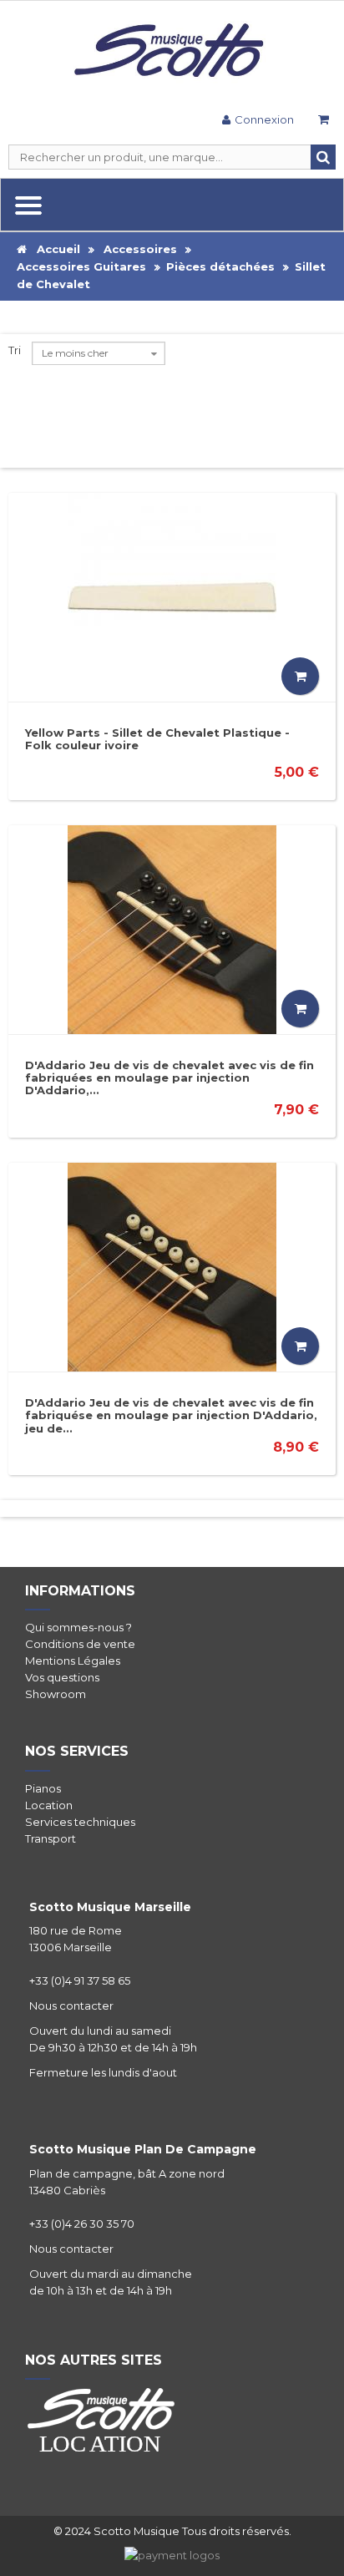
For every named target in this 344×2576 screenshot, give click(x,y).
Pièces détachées (220, 266)
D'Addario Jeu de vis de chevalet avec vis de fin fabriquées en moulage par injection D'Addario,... (169, 1078)
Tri (15, 350)
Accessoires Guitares (81, 266)
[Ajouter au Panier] (300, 676)
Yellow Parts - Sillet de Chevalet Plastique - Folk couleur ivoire (157, 739)
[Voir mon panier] (323, 122)
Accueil (53, 249)
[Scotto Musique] (172, 52)
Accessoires (140, 249)
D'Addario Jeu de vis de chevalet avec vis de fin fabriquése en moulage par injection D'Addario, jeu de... (171, 1415)
